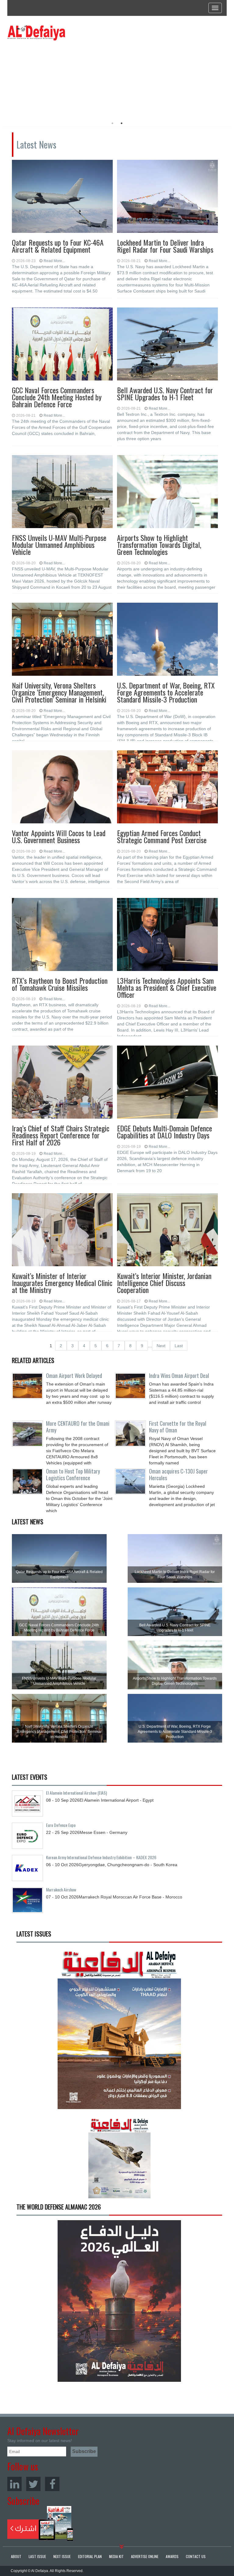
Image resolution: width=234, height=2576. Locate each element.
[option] (63, 78)
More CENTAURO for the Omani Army (78, 1427)
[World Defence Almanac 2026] (119, 2301)
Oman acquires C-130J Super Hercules (178, 1474)
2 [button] (122, 123)
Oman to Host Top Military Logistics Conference (73, 1474)
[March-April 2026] (119, 2030)
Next (161, 1346)
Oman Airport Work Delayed (74, 1376)
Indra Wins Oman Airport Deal (179, 1376)
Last (179, 1346)
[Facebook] (52, 2484)
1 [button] (112, 123)
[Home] (36, 33)
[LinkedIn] (14, 2484)
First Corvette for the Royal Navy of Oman (178, 1427)
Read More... (54, 261)
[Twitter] (33, 2484)
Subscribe (40, 2523)
